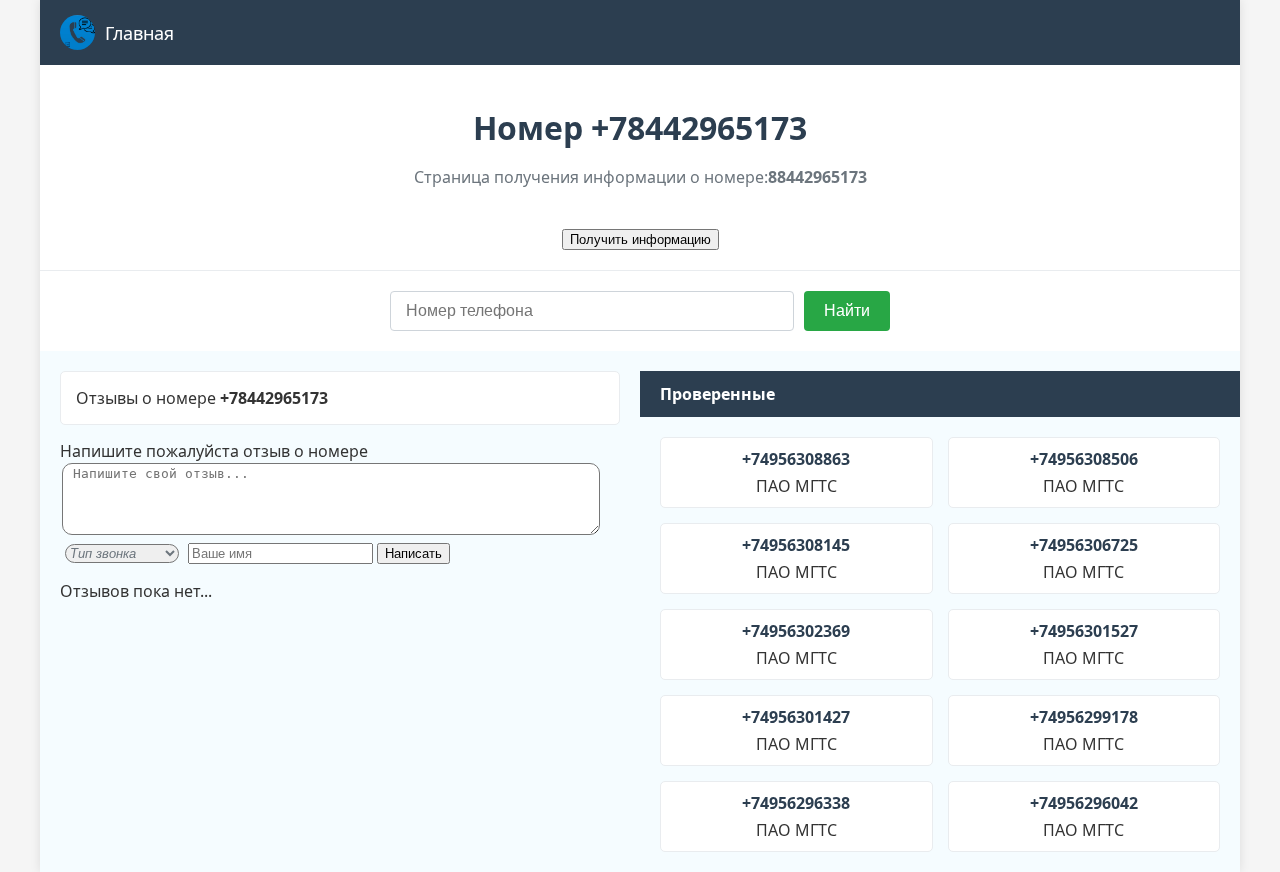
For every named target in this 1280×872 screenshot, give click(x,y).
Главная (139, 33)
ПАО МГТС (796, 472)
